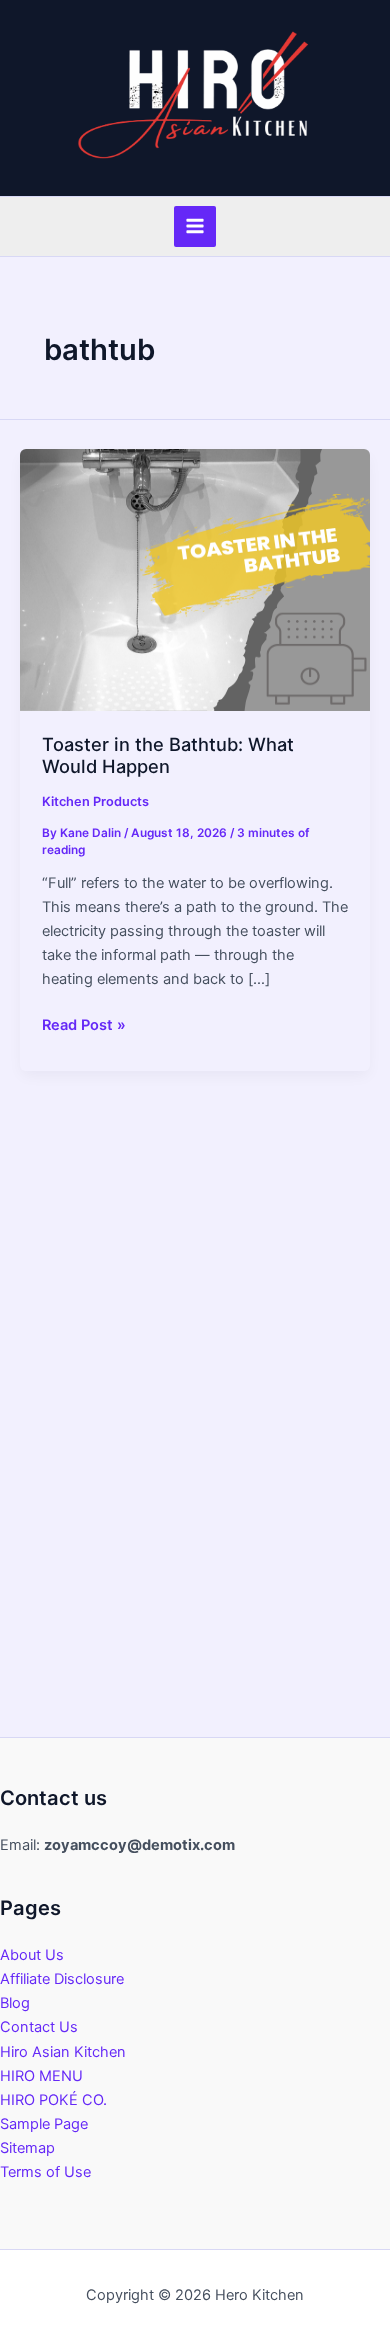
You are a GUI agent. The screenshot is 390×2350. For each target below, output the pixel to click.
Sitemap (27, 2148)
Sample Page (44, 2124)
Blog (15, 2003)
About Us (32, 1955)
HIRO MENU (41, 2076)
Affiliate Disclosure (62, 1979)
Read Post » (84, 1026)
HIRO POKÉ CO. (53, 2100)
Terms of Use (45, 2172)
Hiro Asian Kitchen (63, 2052)
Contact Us (39, 2027)
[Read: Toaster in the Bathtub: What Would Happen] (195, 579)
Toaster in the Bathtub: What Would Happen (168, 755)
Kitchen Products (95, 801)
